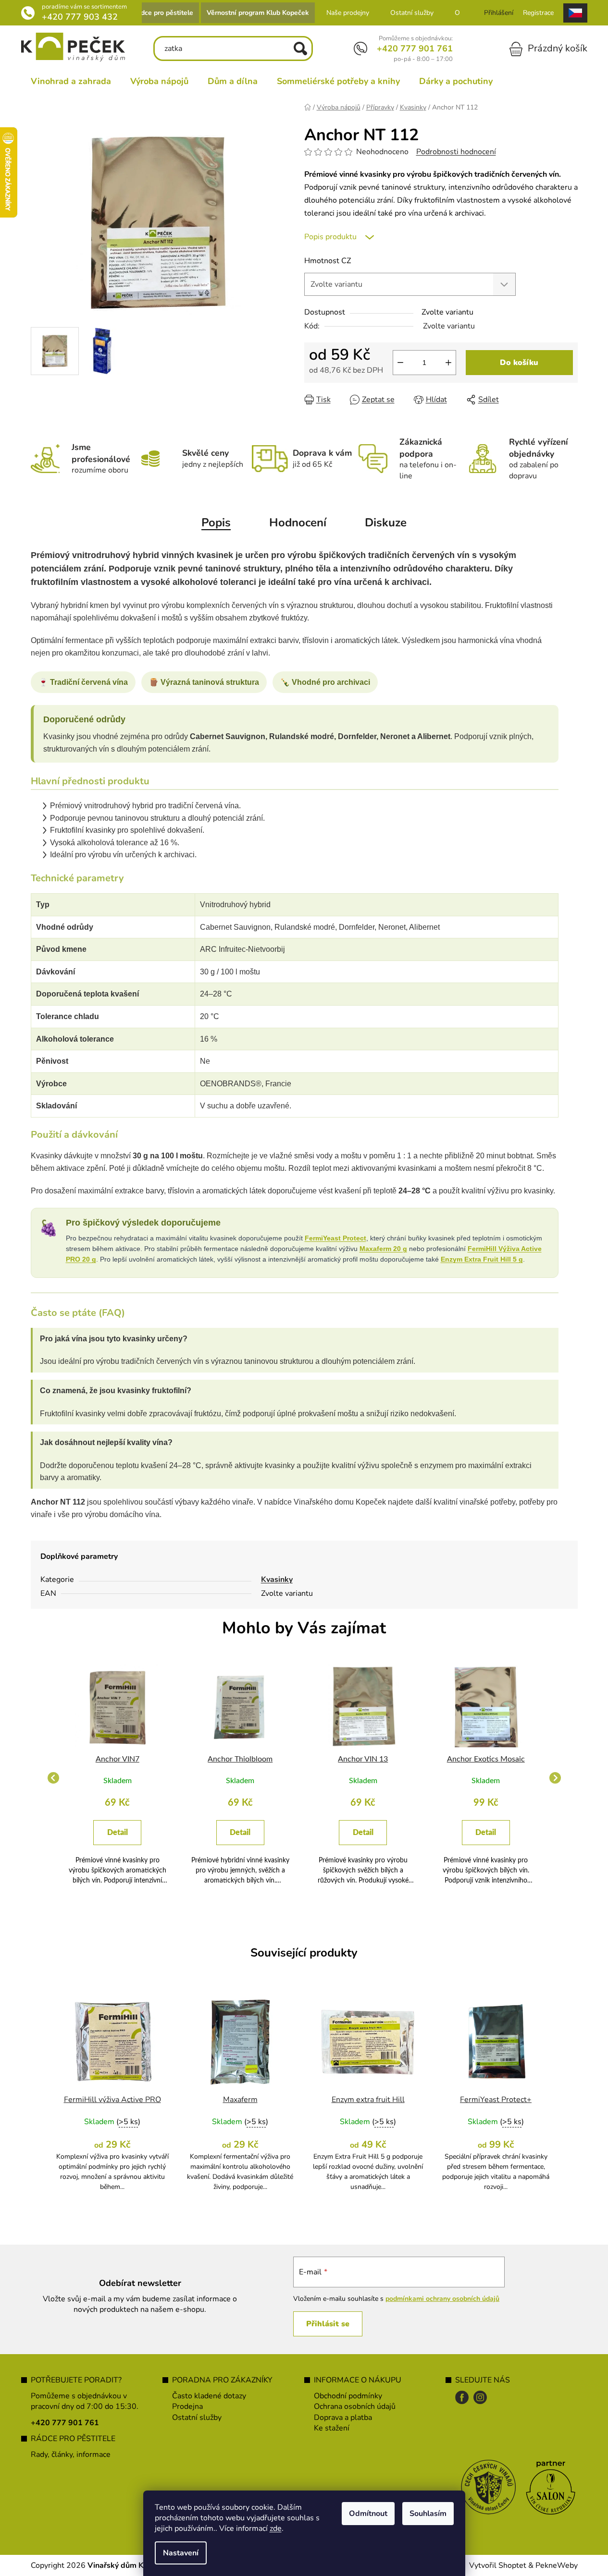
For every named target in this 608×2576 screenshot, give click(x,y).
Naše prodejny (348, 13)
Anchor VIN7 (118, 1759)
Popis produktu (330, 237)
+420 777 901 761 (415, 49)
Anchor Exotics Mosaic (486, 1759)
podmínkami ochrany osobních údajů (442, 2299)
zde (276, 2528)
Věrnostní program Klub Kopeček (258, 13)
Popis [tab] (216, 522)
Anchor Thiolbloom (240, 1759)
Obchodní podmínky (348, 2396)
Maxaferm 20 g (383, 1249)
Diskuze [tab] (386, 522)
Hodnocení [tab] (298, 522)
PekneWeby (557, 2565)
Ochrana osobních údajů (355, 2406)
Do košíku (519, 363)
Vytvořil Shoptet (498, 2565)
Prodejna (187, 2406)
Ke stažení (332, 2428)
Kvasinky (277, 1580)
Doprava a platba (343, 2418)
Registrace (538, 13)
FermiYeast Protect (335, 1238)
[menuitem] (71, 81)
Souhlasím (428, 2514)
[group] (118, 1778)
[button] (118, 1841)
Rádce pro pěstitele (163, 13)
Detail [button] (118, 1833)
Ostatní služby (412, 13)
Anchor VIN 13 (363, 1759)
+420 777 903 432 (80, 17)
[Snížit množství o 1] (400, 363)
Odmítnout (368, 2514)
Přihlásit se (328, 2324)
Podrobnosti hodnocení (456, 152)
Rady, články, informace (71, 2454)
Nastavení (181, 2553)
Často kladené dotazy (209, 2396)
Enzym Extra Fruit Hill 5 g (482, 1259)
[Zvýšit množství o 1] (448, 363)
